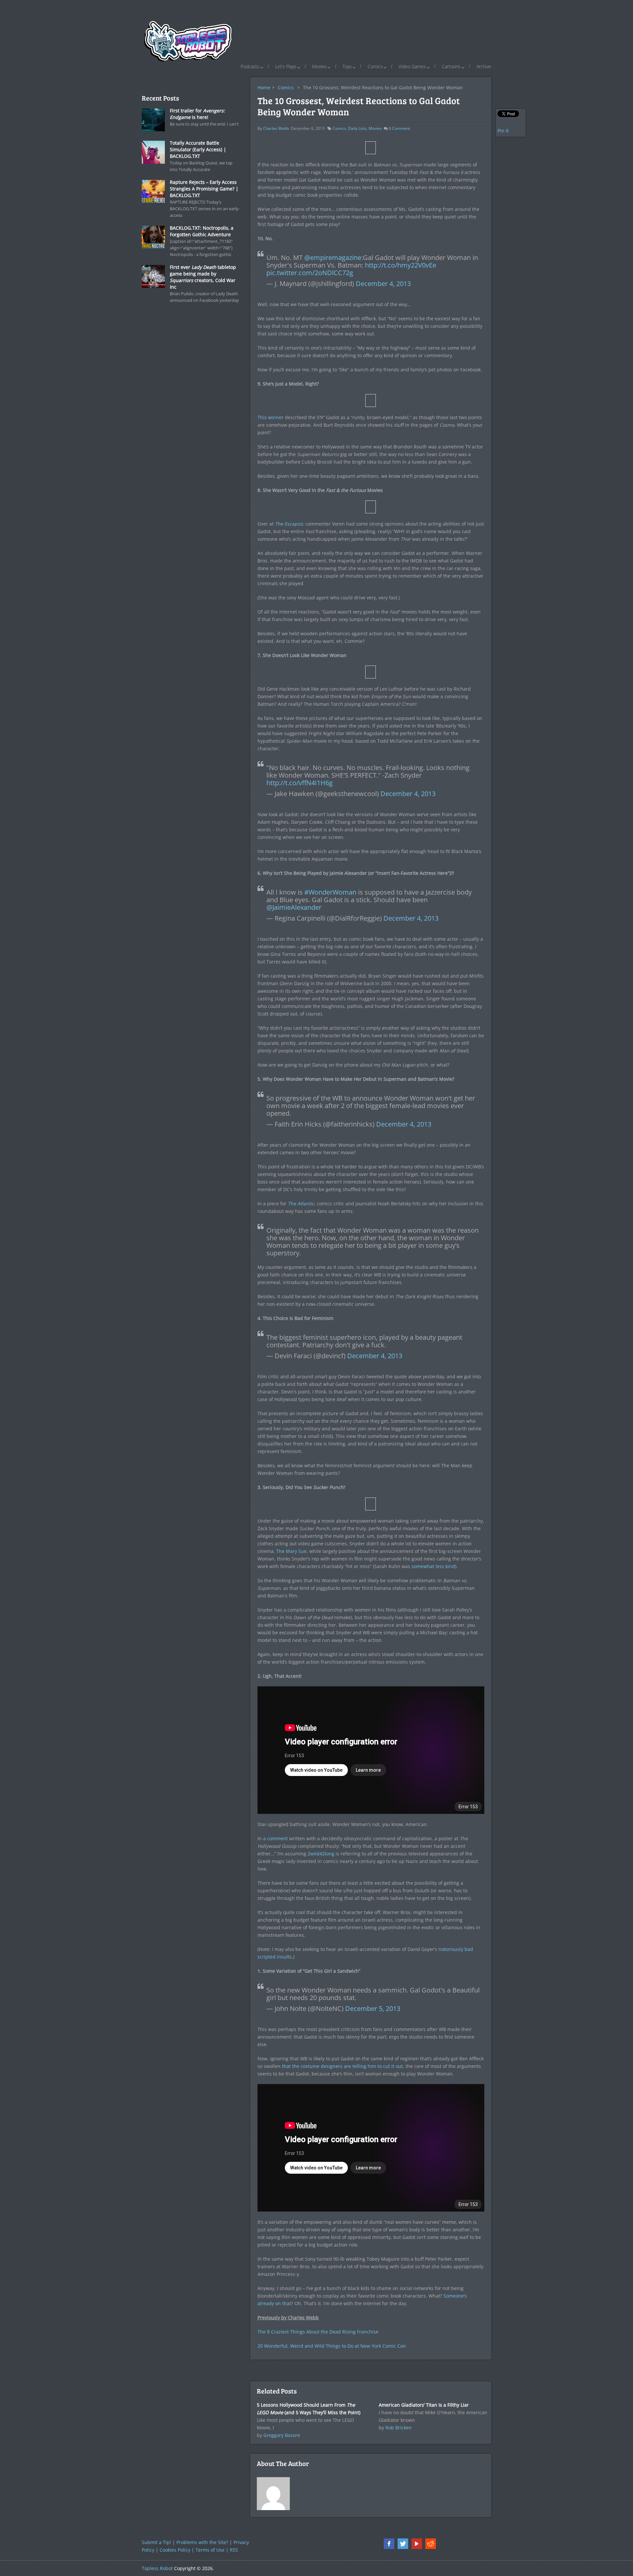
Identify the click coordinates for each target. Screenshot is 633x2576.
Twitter (403, 2544)
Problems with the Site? (202, 2542)
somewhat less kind (433, 1566)
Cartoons (451, 66)
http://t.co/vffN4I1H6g (300, 783)
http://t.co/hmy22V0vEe (401, 265)
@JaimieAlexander (294, 907)
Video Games (412, 66)
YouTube (417, 2544)
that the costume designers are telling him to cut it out (342, 2066)
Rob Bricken (399, 2428)
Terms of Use (210, 2550)
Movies (319, 66)
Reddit (431, 2544)
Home (264, 87)
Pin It (503, 131)
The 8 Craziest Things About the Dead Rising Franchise (318, 2332)
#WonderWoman (330, 892)
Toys (347, 66)
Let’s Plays (286, 66)
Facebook (389, 2544)
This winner (271, 417)
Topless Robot (157, 2568)
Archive (484, 66)
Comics (375, 66)
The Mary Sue (291, 1551)
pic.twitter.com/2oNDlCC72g (310, 273)
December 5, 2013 (373, 2008)
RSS (234, 2550)
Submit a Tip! (156, 2542)
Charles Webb (276, 128)
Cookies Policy (175, 2550)
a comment (275, 1838)
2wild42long (321, 1854)
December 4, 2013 (383, 284)
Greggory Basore (282, 2435)
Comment (399, 128)
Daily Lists (357, 128)
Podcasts (250, 66)
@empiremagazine (333, 258)
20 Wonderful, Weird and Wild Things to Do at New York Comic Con (332, 2346)
